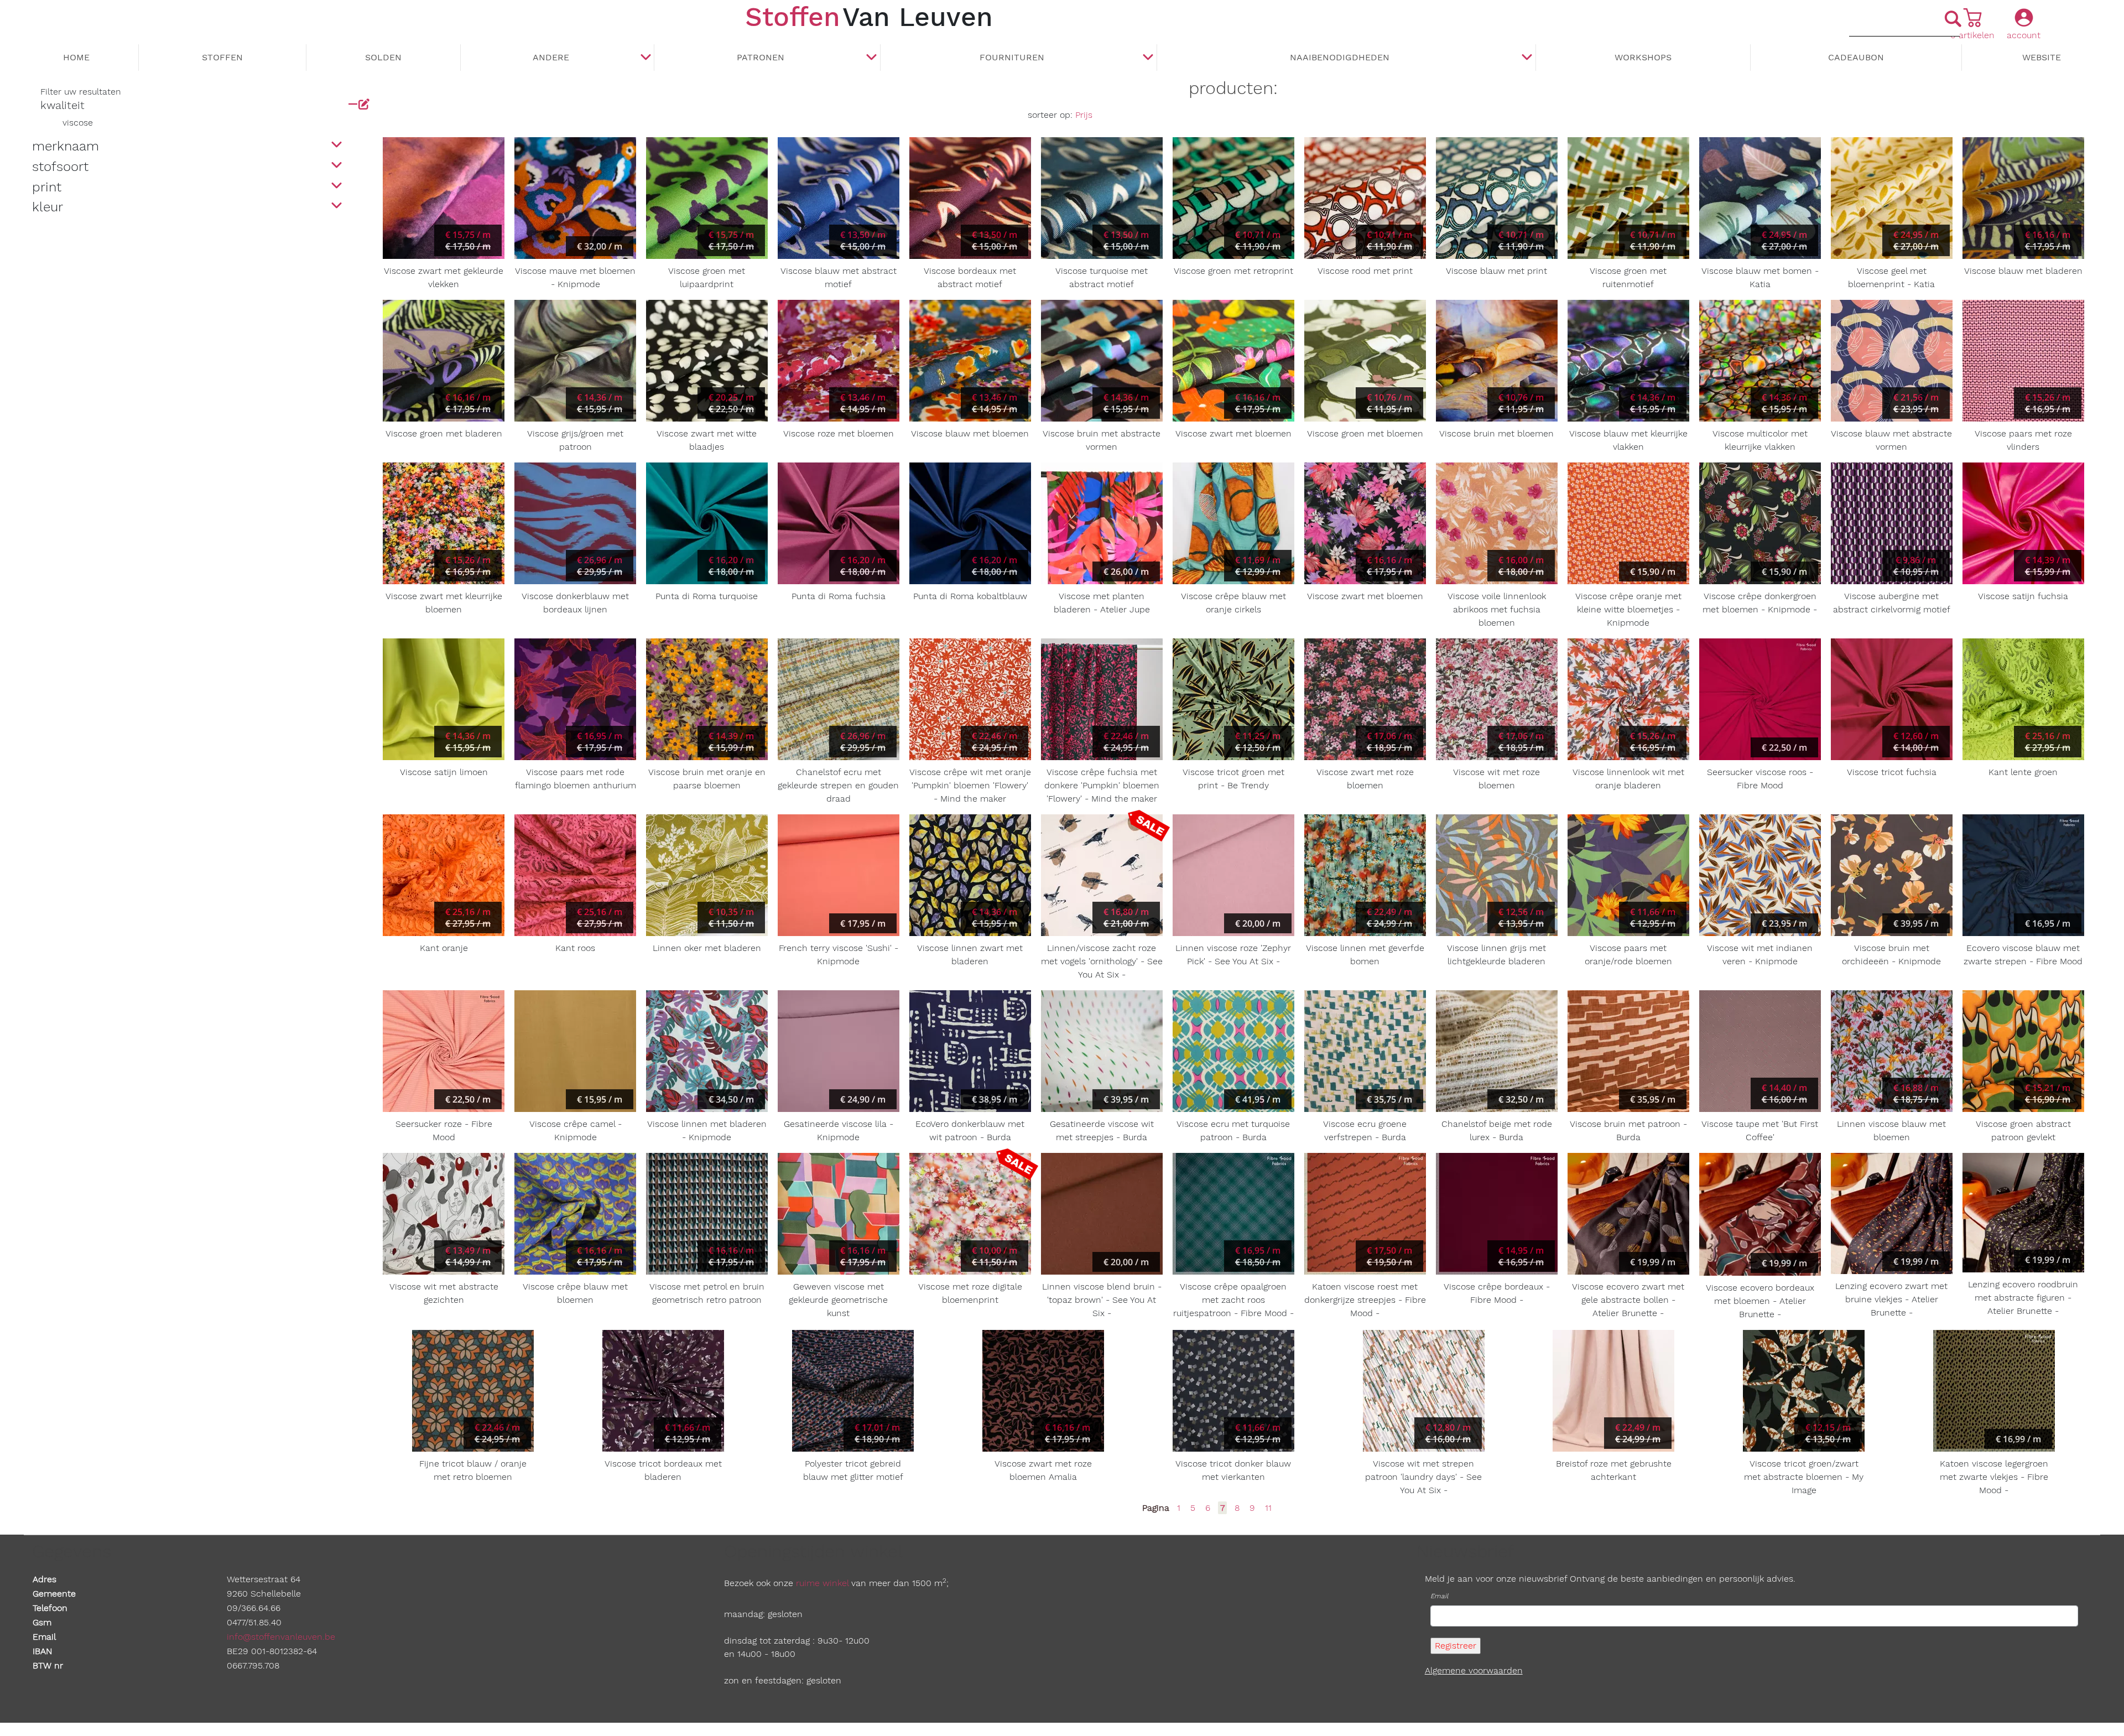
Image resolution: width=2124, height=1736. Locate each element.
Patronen (761, 57)
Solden (383, 57)
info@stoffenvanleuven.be (281, 1637)
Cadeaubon (1856, 57)
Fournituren (1012, 57)
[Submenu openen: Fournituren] (1148, 58)
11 (1268, 1508)
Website (2042, 57)
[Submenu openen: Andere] (645, 58)
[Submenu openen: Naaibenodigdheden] (1527, 58)
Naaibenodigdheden (1340, 57)
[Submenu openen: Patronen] (872, 58)
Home (76, 57)
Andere (551, 57)
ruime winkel (822, 1583)
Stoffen (222, 57)
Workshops (1643, 57)
